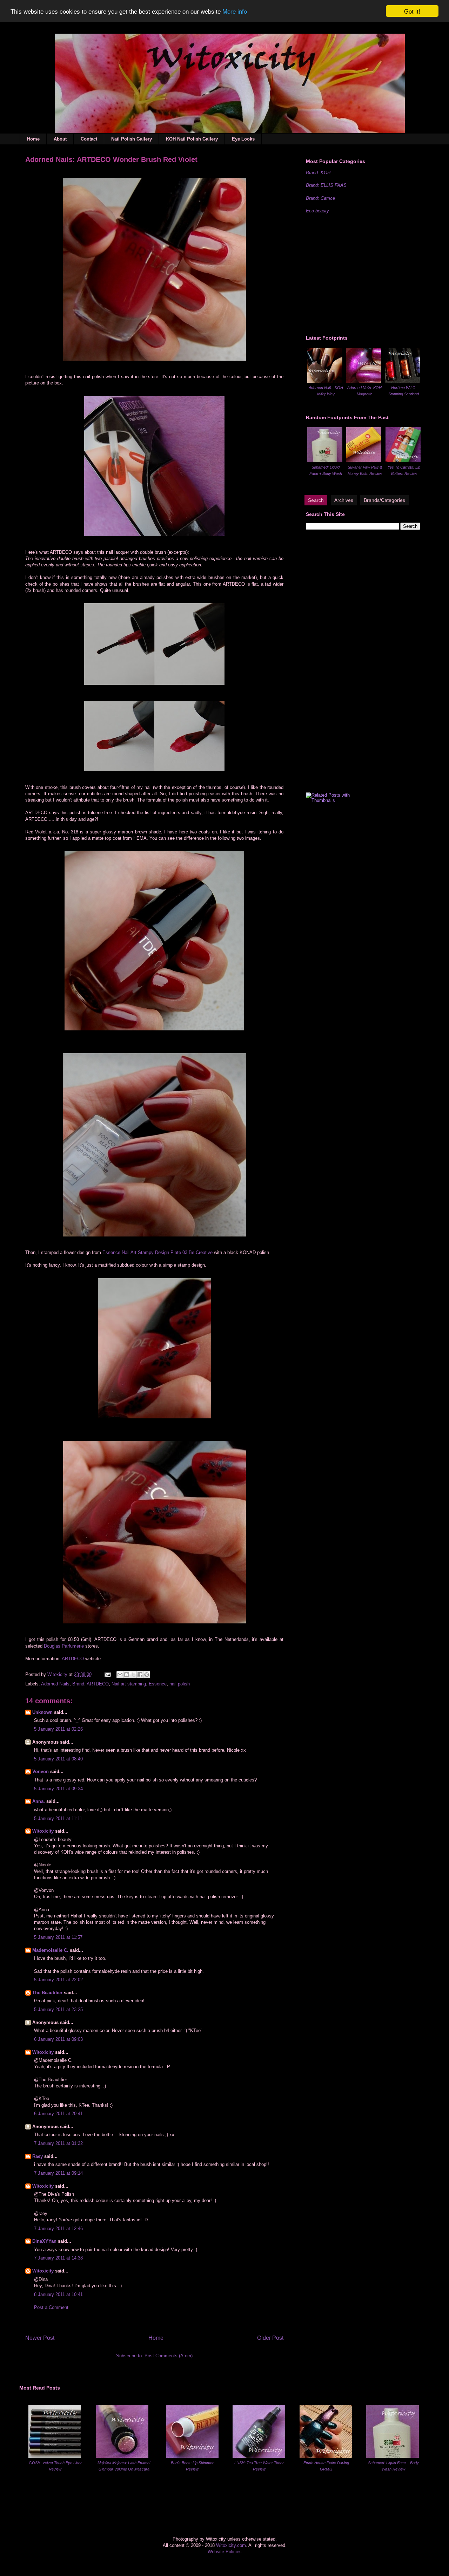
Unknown (42, 1712)
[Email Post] (107, 1674)
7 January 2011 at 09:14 (58, 2173)
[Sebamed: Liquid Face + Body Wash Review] (325, 461)
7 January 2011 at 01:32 (58, 2143)
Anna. (39, 1801)
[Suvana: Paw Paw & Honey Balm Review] (364, 461)
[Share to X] (133, 1675)
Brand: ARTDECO (91, 1684)
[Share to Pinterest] (147, 1675)
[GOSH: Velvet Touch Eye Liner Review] (55, 2456)
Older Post (270, 2338)
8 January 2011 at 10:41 (58, 2294)
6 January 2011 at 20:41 (58, 2114)
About (60, 139)
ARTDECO (73, 1659)
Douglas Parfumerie (64, 1646)
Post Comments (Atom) (169, 2356)
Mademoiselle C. (50, 1950)
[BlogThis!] (127, 1675)
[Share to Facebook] (140, 1675)
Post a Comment (51, 2307)
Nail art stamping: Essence (139, 1684)
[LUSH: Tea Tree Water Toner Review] (259, 2456)
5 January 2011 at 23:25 (58, 2009)
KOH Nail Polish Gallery (192, 139)
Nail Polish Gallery (132, 139)
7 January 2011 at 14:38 (58, 2258)
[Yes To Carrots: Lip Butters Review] (403, 461)
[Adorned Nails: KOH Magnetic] (364, 381)
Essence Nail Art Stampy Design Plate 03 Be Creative (158, 1252)
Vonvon (41, 1771)
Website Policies (225, 2552)
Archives (344, 500)
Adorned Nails (55, 1684)
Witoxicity (58, 1674)
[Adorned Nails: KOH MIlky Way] (325, 381)
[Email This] (120, 1675)
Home (33, 139)
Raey (38, 2156)
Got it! (412, 11)
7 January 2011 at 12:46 (58, 2229)
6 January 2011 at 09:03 (58, 2039)
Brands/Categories (384, 500)
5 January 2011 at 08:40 (58, 1759)
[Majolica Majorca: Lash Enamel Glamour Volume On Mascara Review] (122, 2456)
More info (235, 11)
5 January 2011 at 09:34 (58, 1789)
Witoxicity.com (231, 2545)
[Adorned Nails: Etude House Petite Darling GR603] (326, 2456)
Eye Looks (243, 139)
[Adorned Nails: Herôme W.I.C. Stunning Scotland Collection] (403, 381)
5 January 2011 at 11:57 (58, 1937)
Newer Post (40, 2338)
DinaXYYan (44, 2241)
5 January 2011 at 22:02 (58, 1980)
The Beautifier (47, 1993)
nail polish (180, 1684)
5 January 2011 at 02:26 (58, 1729)
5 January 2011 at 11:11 (58, 1818)
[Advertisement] (358, 273)
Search (316, 500)
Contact (89, 139)
